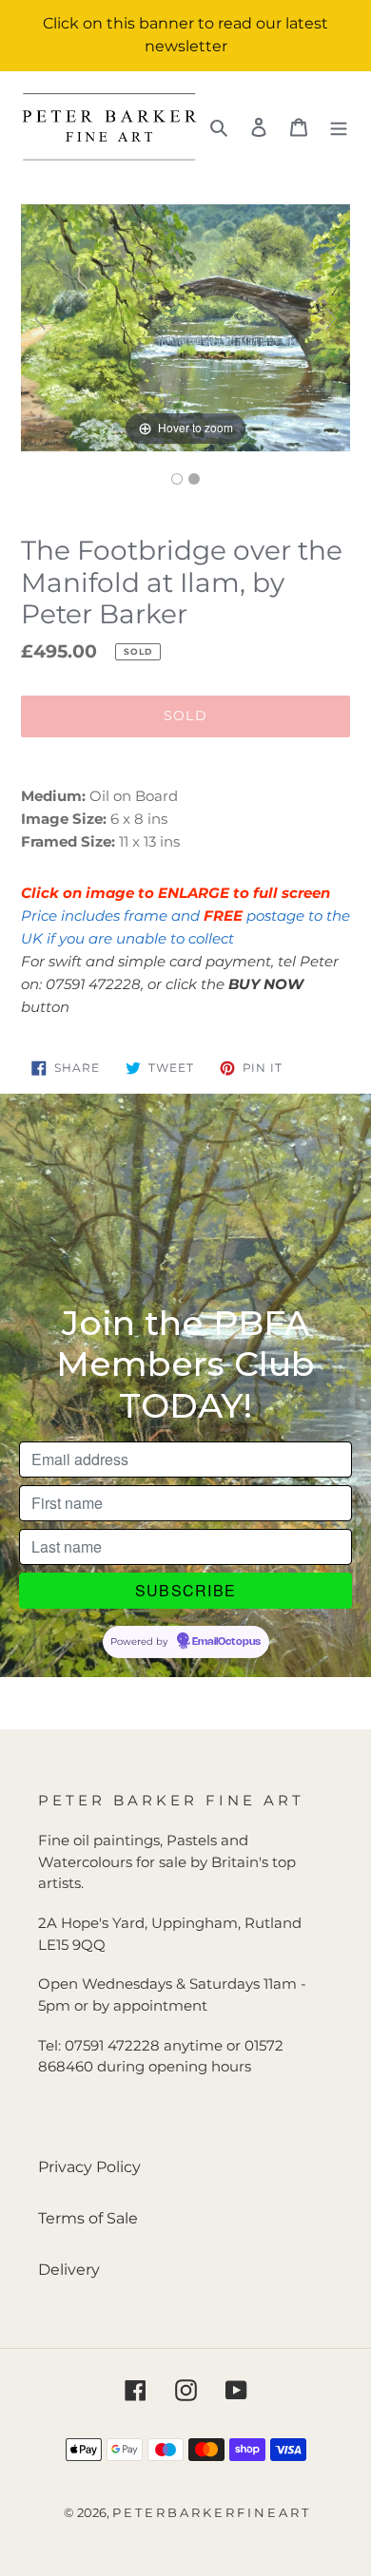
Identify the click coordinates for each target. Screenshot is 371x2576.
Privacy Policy (89, 2167)
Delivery (69, 2270)
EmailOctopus (226, 1642)
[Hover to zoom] (185, 326)
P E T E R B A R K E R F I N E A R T (210, 2512)
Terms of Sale (88, 2218)
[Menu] (339, 126)
